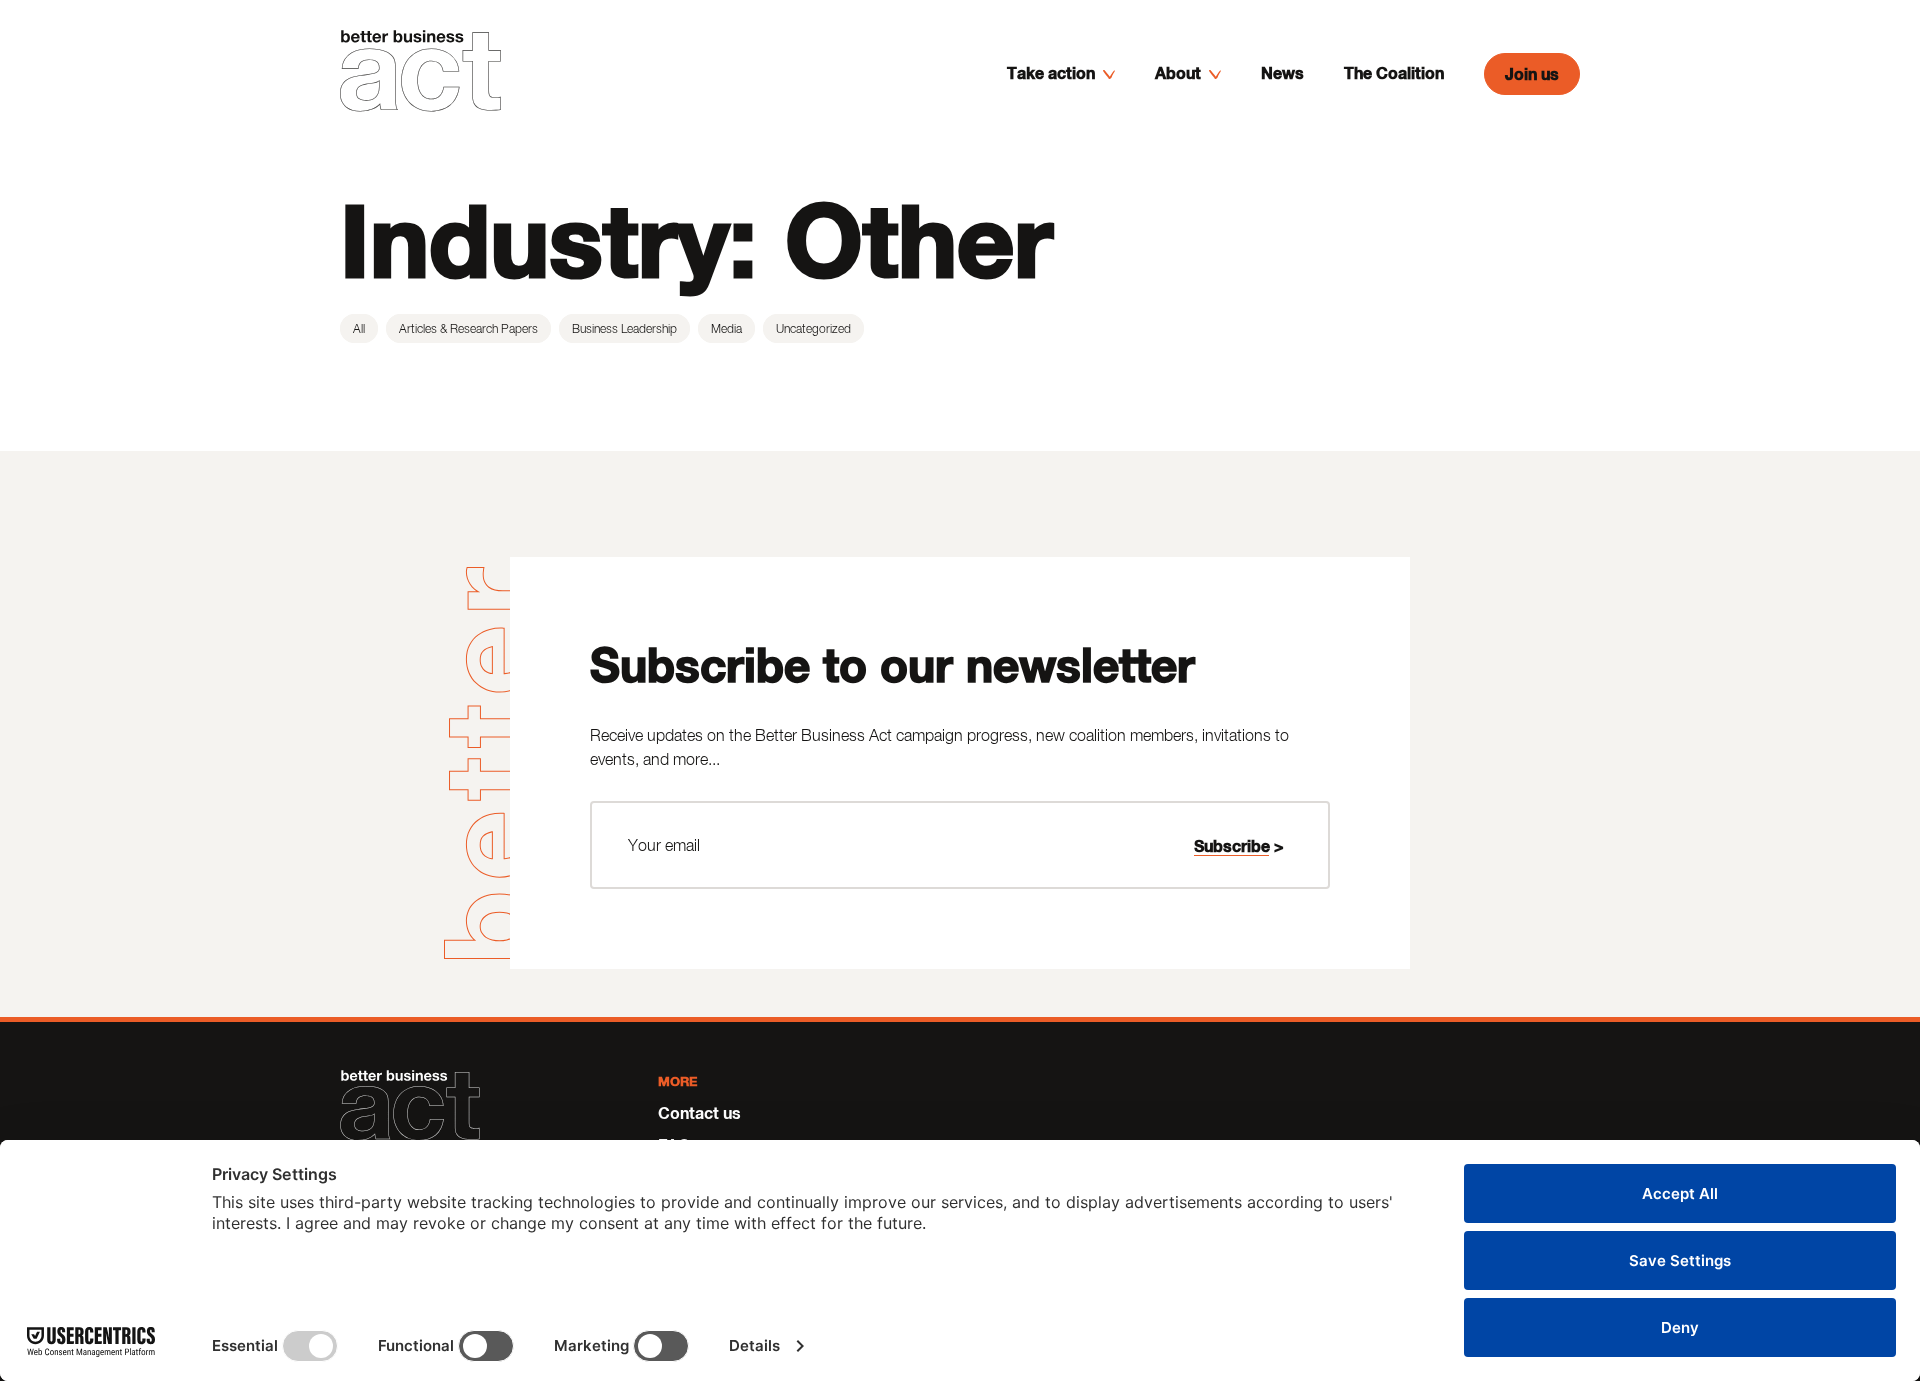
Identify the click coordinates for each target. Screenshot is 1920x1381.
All (359, 328)
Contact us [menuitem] (699, 1112)
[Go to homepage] (420, 74)
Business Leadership (624, 328)
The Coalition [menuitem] (1394, 72)
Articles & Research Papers (468, 328)
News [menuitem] (1282, 72)
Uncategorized (813, 328)
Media (726, 328)
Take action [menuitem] (1051, 72)
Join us (1532, 73)
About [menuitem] (1178, 72)
